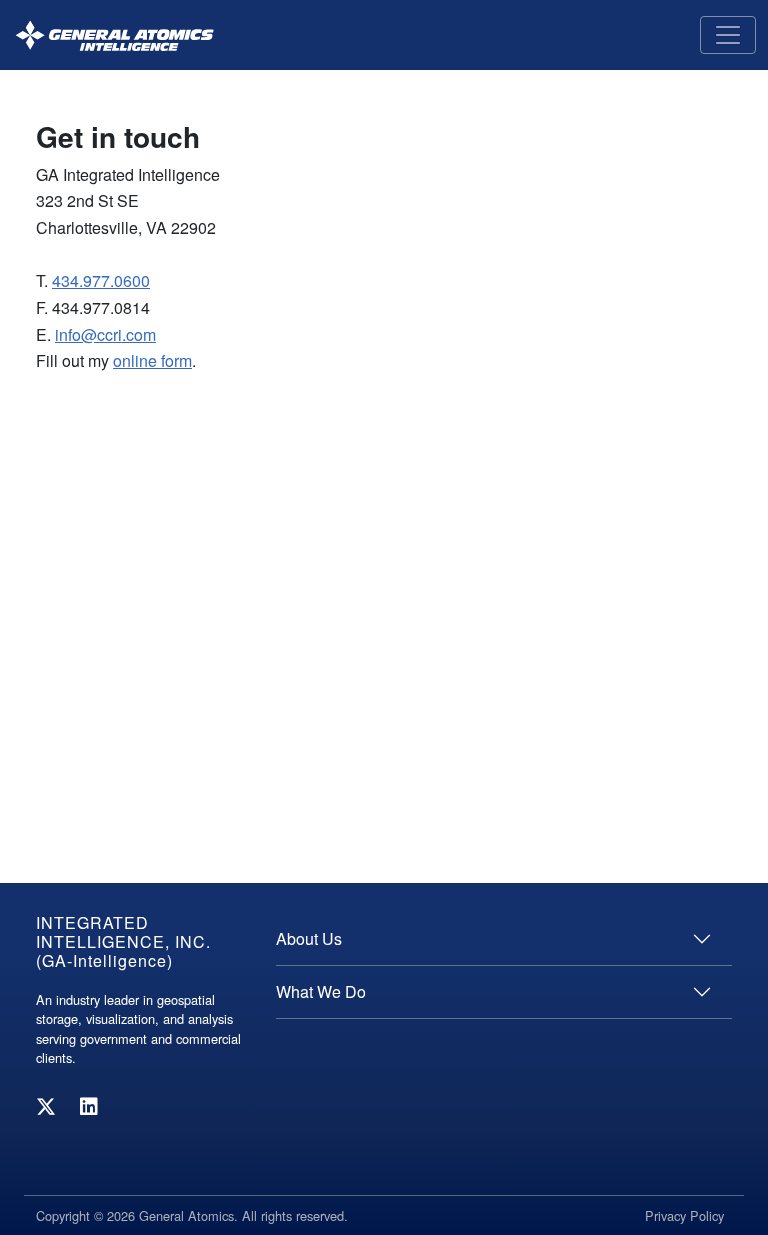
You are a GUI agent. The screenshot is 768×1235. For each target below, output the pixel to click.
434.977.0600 (101, 280)
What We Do (321, 991)
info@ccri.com (105, 334)
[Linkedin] (89, 1106)
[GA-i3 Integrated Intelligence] (114, 35)
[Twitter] (46, 1106)
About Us (309, 938)
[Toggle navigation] (728, 35)
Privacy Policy (684, 1215)
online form (152, 360)
